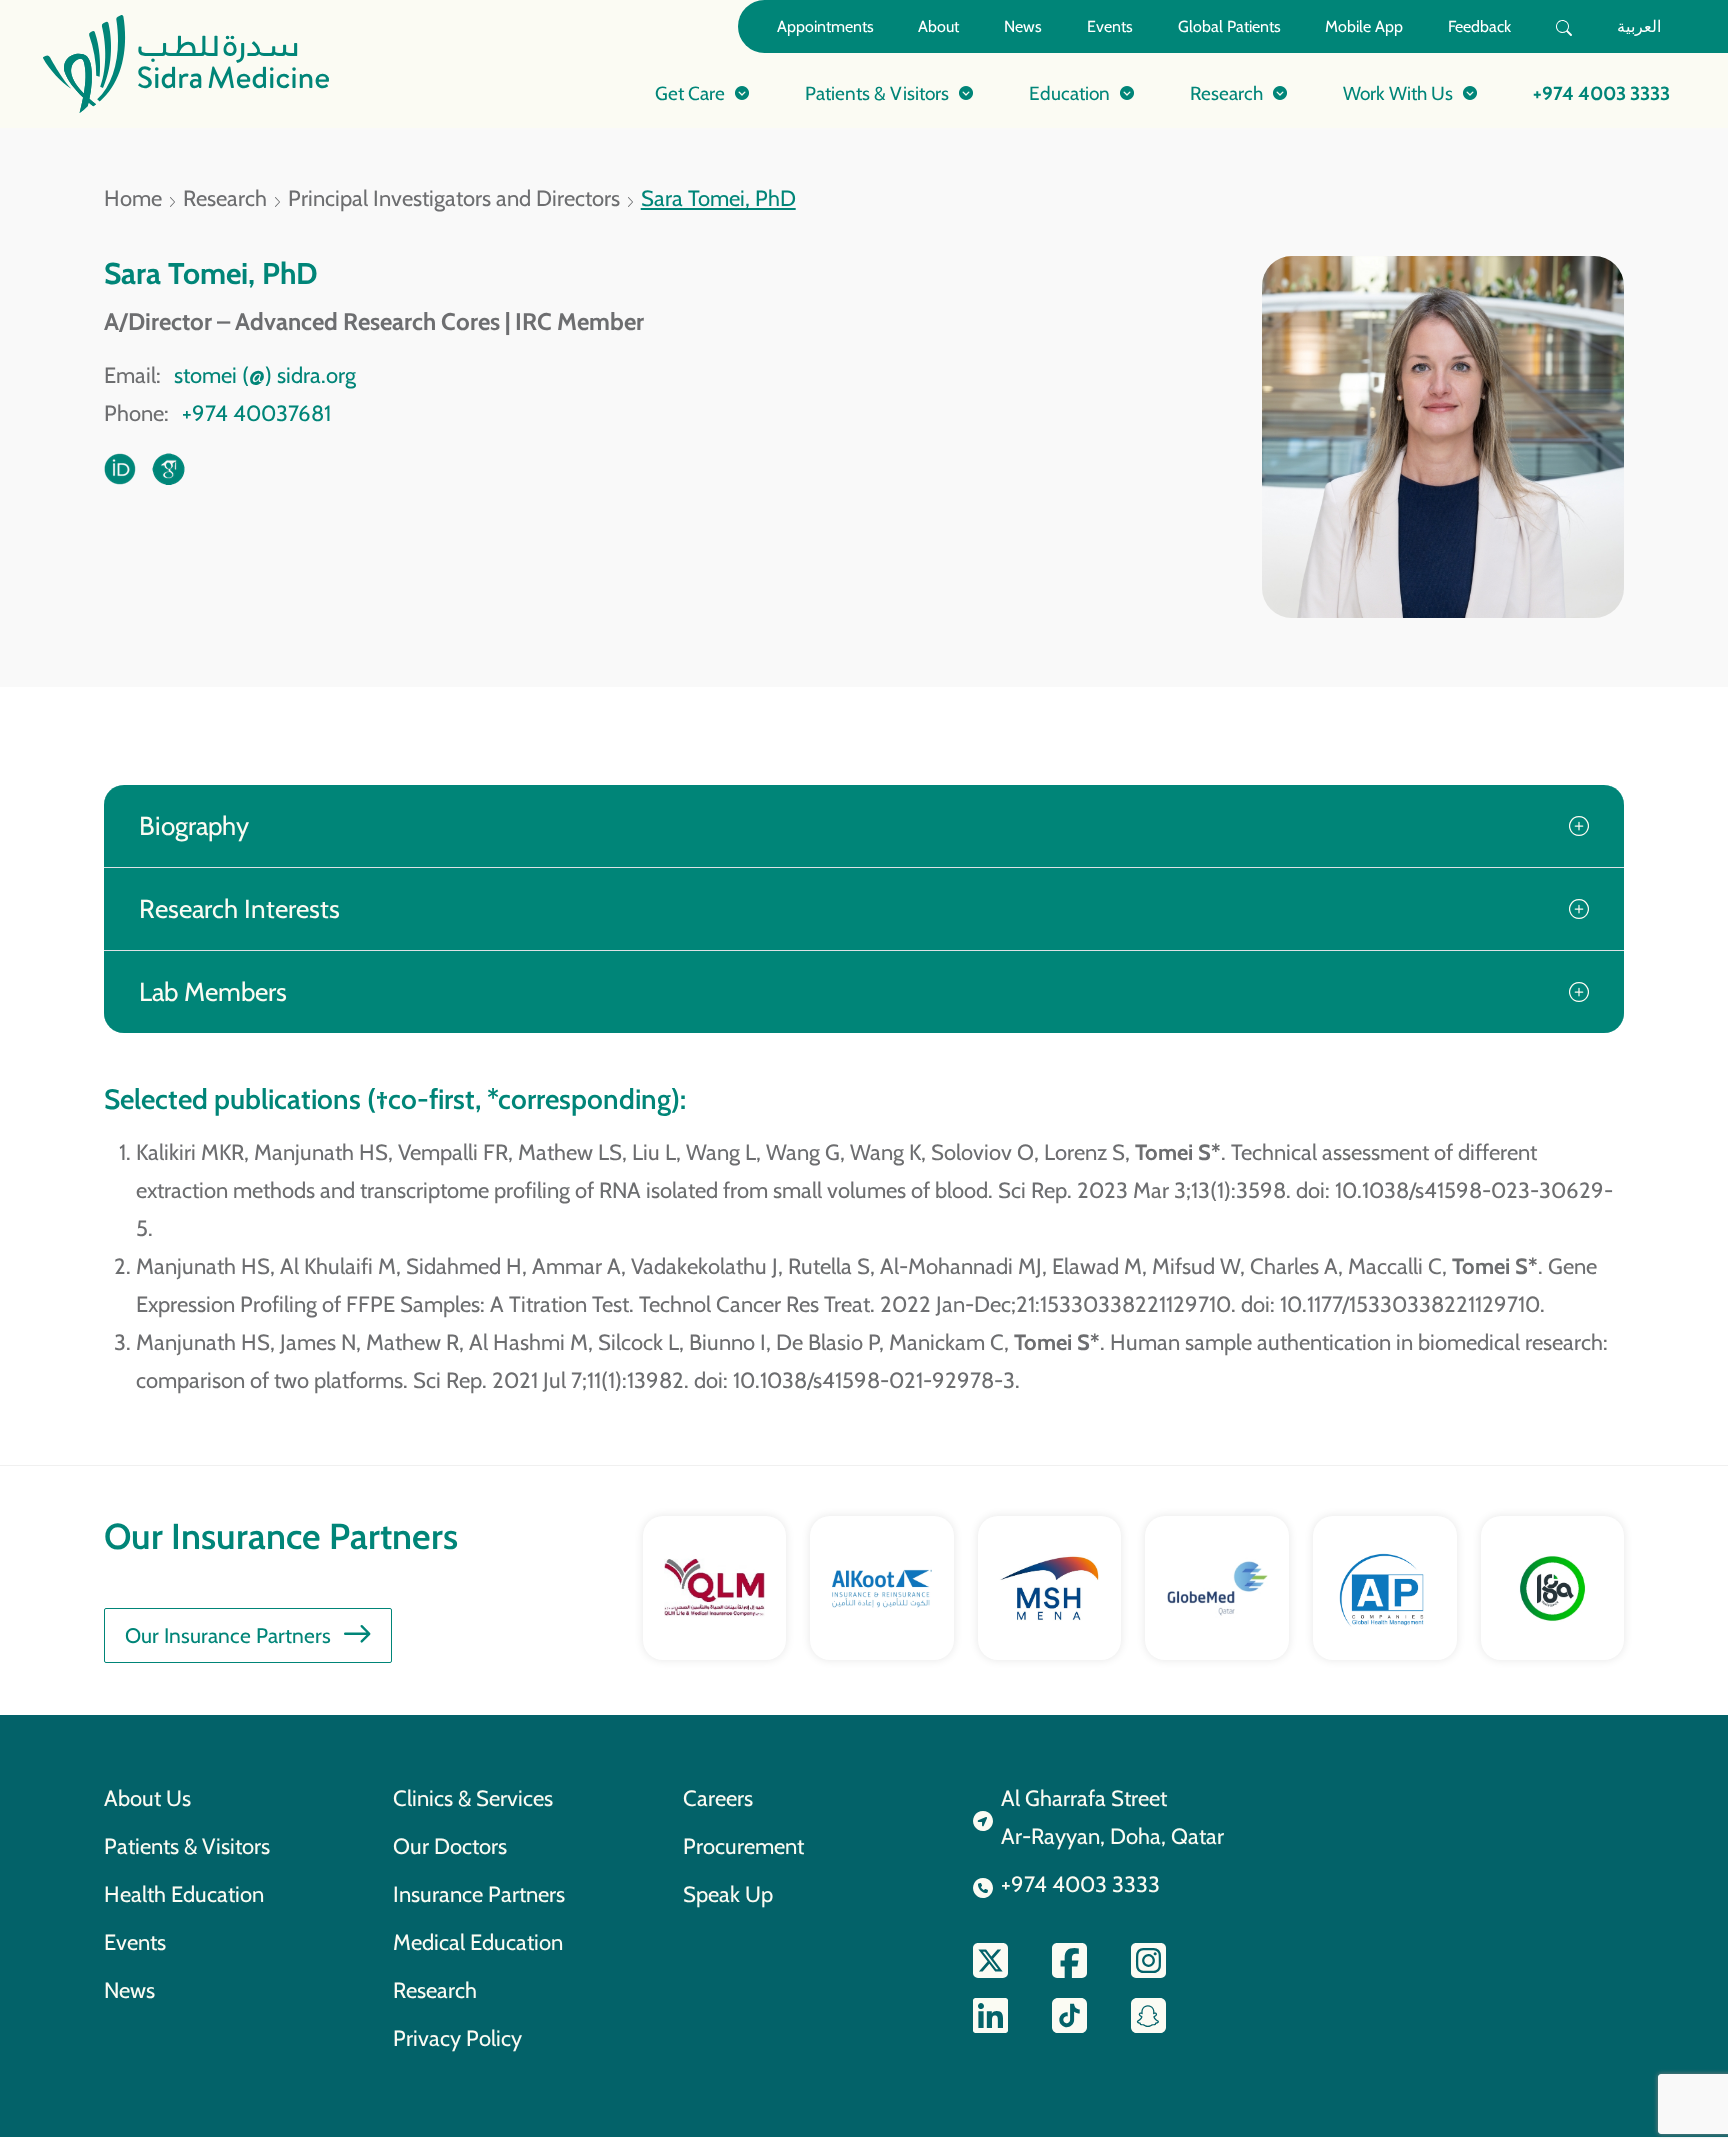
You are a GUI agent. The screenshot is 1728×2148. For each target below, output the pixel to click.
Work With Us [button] (1398, 93)
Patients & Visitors (187, 1846)
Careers (718, 1798)
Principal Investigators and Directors (454, 198)
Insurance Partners (479, 1894)
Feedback (1479, 26)
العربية (1639, 26)
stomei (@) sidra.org (265, 375)
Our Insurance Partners (228, 1635)
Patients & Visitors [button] (877, 93)
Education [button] (1069, 93)
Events (1110, 26)
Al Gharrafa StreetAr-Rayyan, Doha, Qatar (1112, 1817)
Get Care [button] (690, 93)
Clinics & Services (473, 1798)
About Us (147, 1798)
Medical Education (478, 1942)
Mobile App (1364, 26)
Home (133, 198)
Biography (194, 825)
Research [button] (1226, 93)
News (1023, 26)
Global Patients (1229, 26)
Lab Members (213, 991)
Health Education (184, 1894)
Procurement (743, 1846)
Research (225, 198)
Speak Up (728, 1894)
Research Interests (239, 908)
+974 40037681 (256, 413)
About (938, 26)
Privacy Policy (457, 2038)
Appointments (825, 26)
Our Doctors (450, 1846)
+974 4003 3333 (1601, 93)
